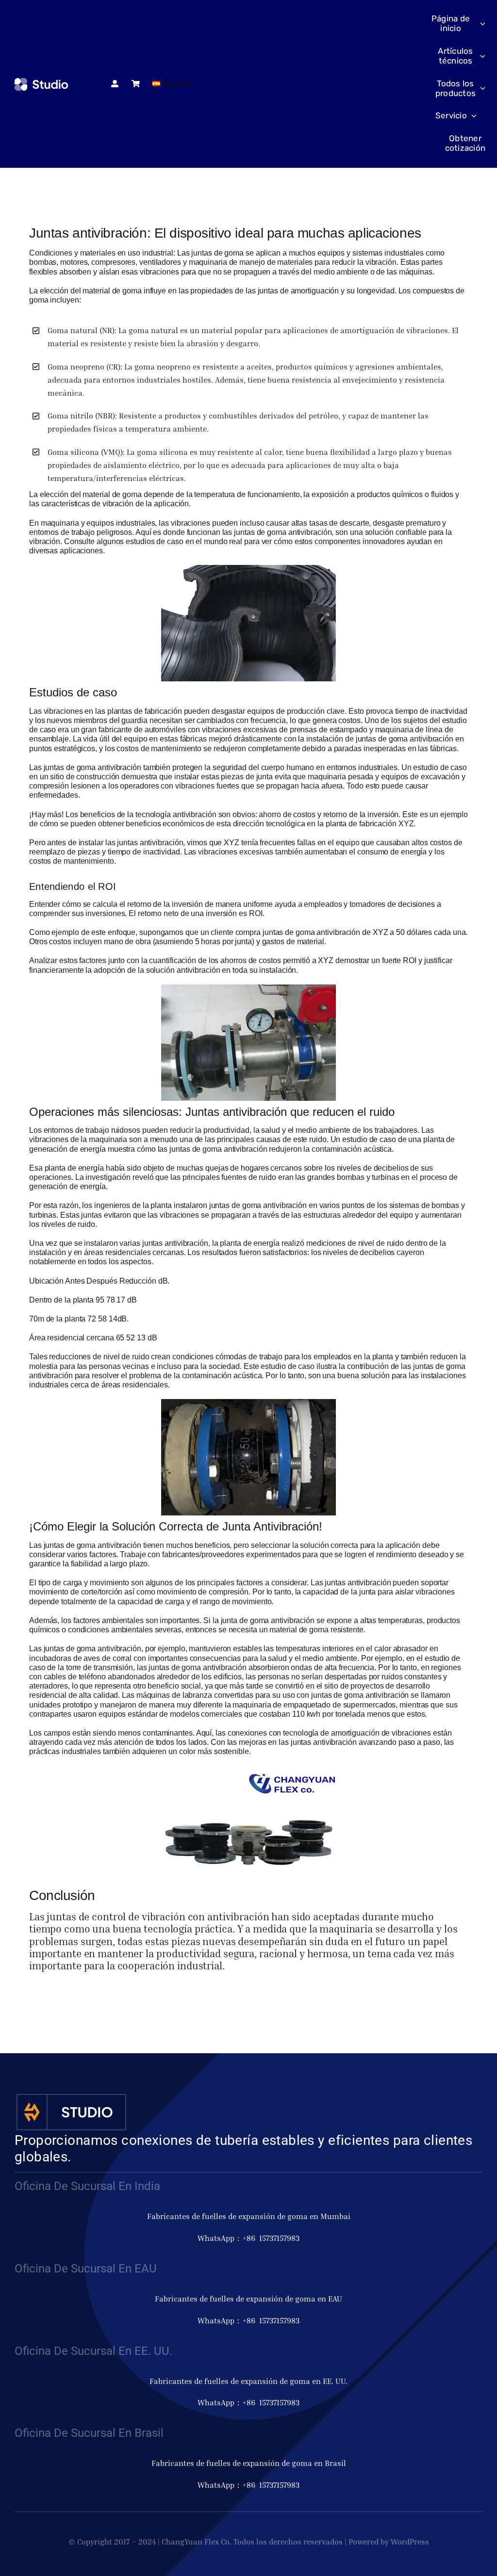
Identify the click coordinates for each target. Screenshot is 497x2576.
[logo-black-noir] (42, 82)
